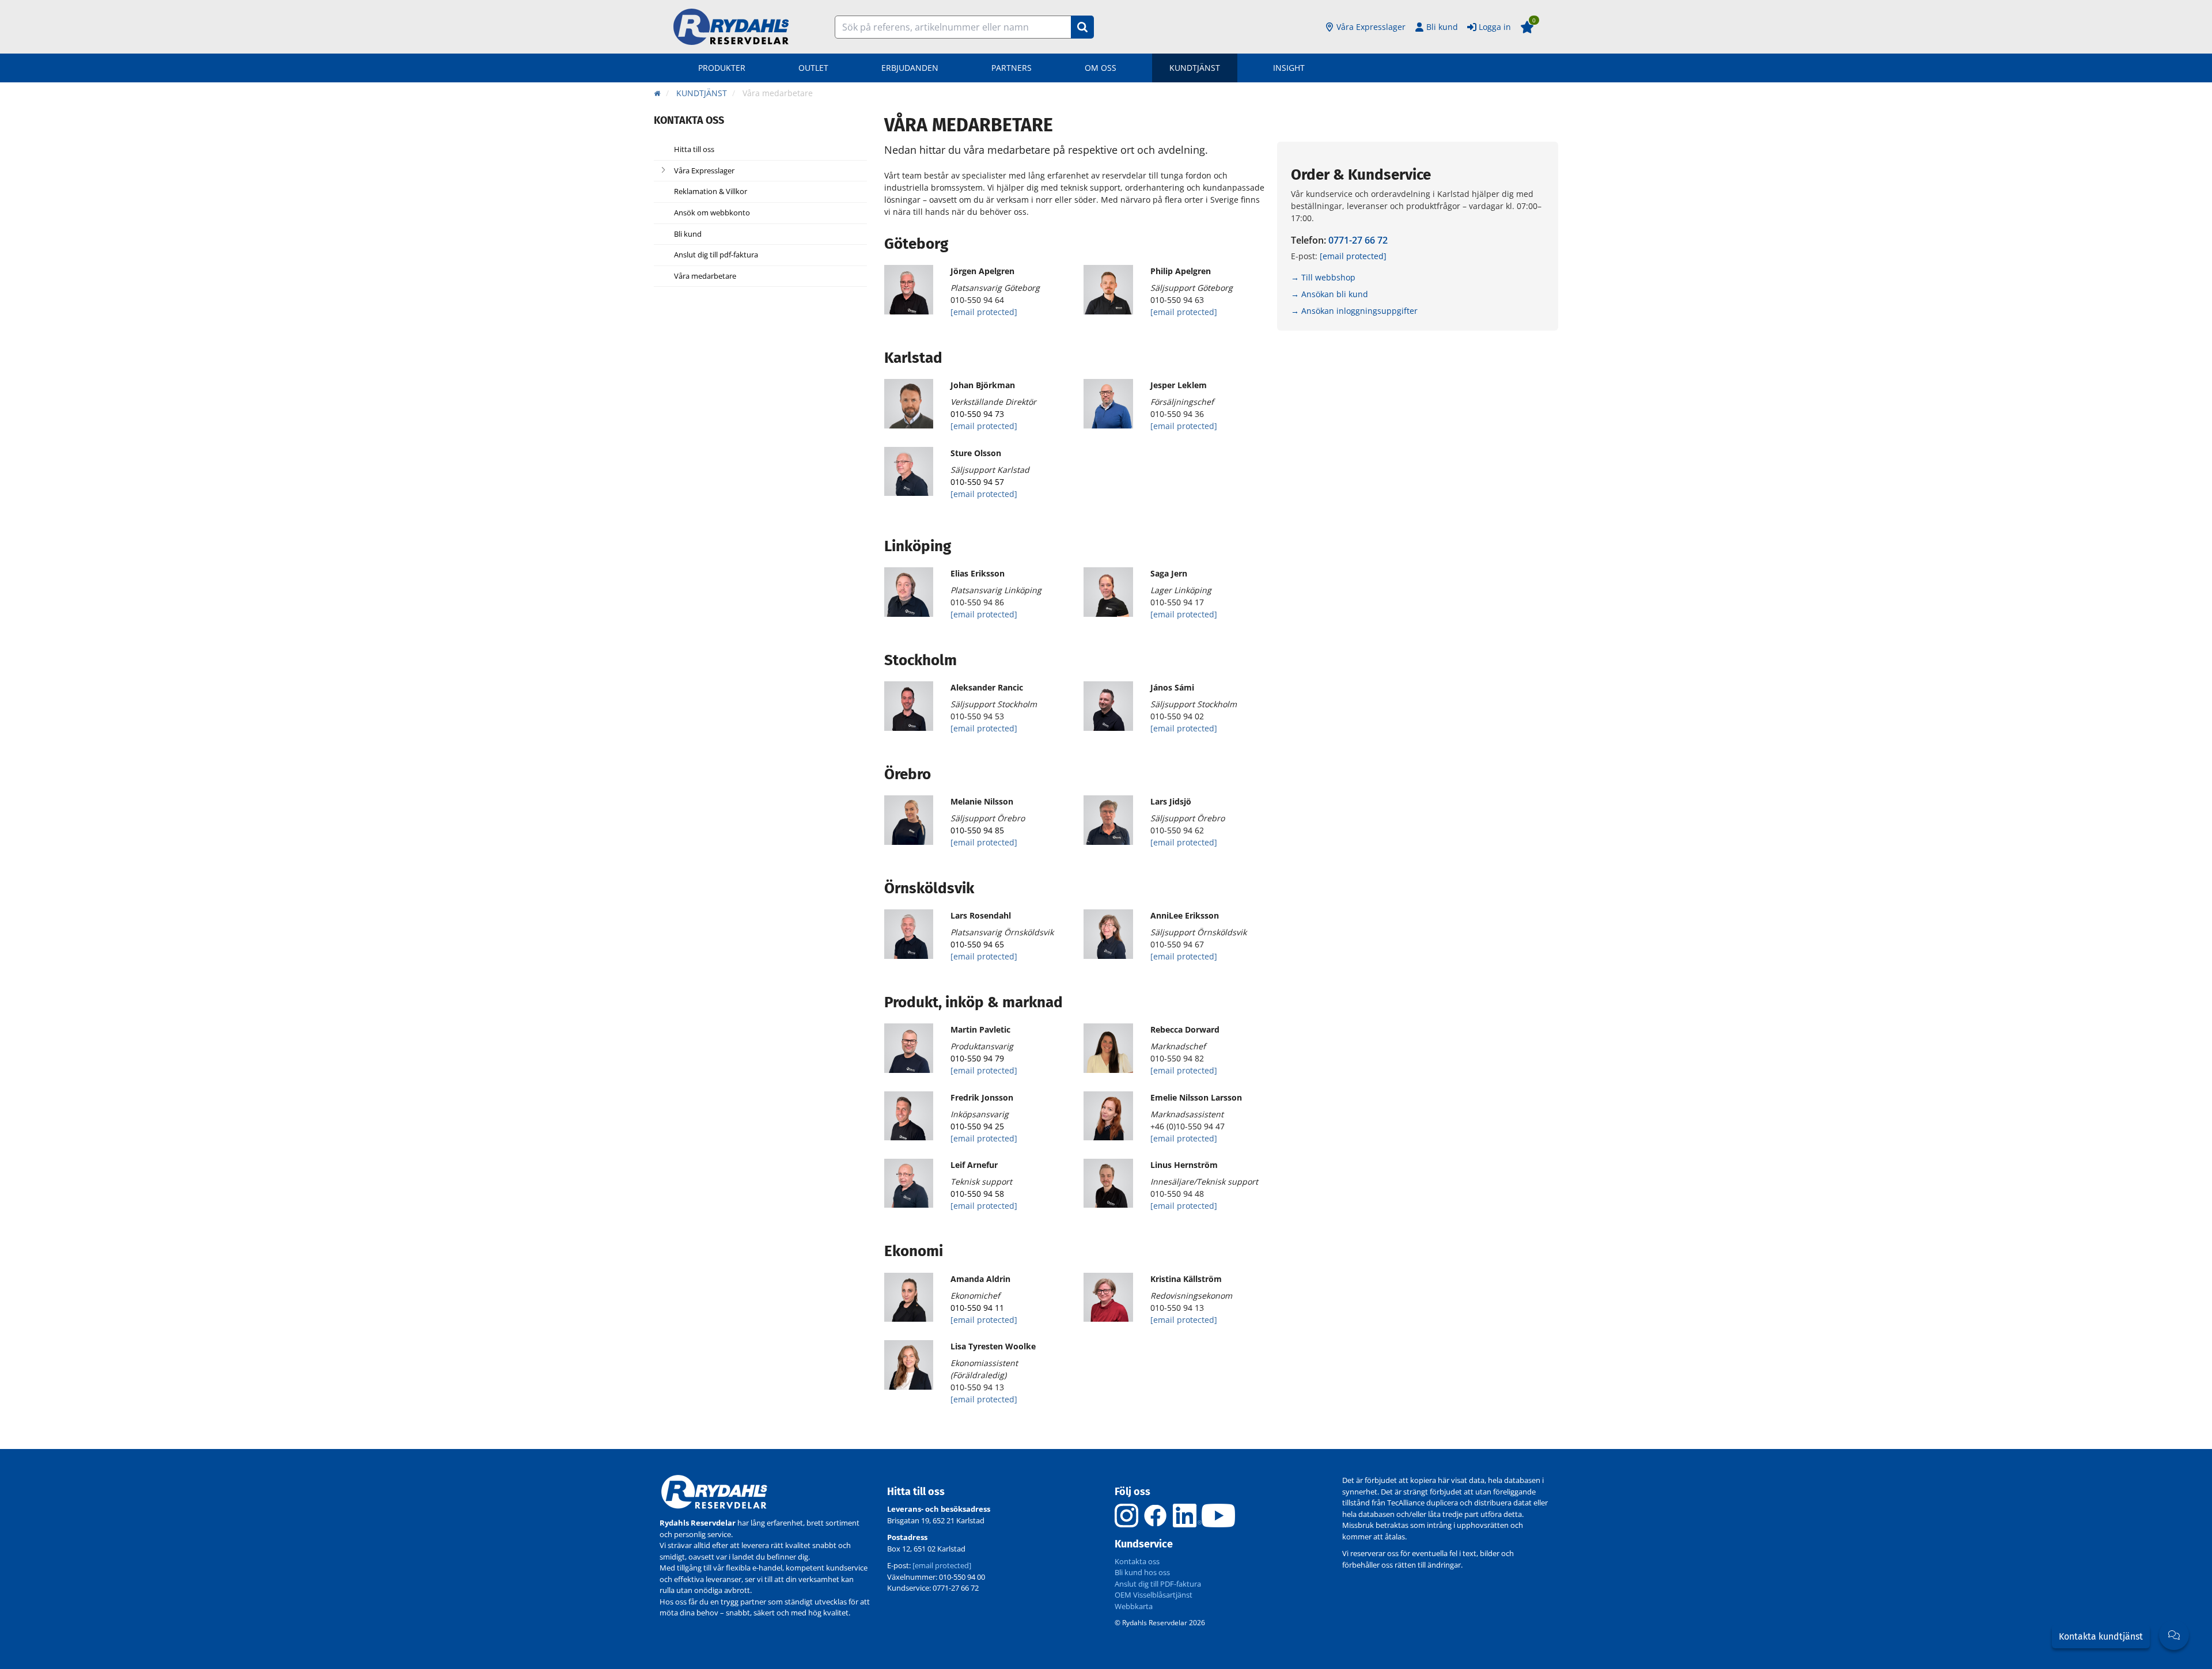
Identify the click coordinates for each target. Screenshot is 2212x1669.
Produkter (722, 68)
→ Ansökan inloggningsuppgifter (1354, 311)
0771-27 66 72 (1358, 240)
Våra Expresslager (1371, 27)
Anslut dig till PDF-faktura (1158, 1584)
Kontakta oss (1137, 1561)
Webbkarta (1134, 1606)
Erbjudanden (910, 68)
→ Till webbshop (1323, 277)
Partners (1012, 68)
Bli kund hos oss (1142, 1572)
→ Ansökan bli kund (1330, 294)
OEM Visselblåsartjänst (1154, 1595)
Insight (1289, 68)
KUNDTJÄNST (1195, 68)
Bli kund (1442, 27)
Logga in (1495, 27)
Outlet (813, 68)
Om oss (1101, 68)
